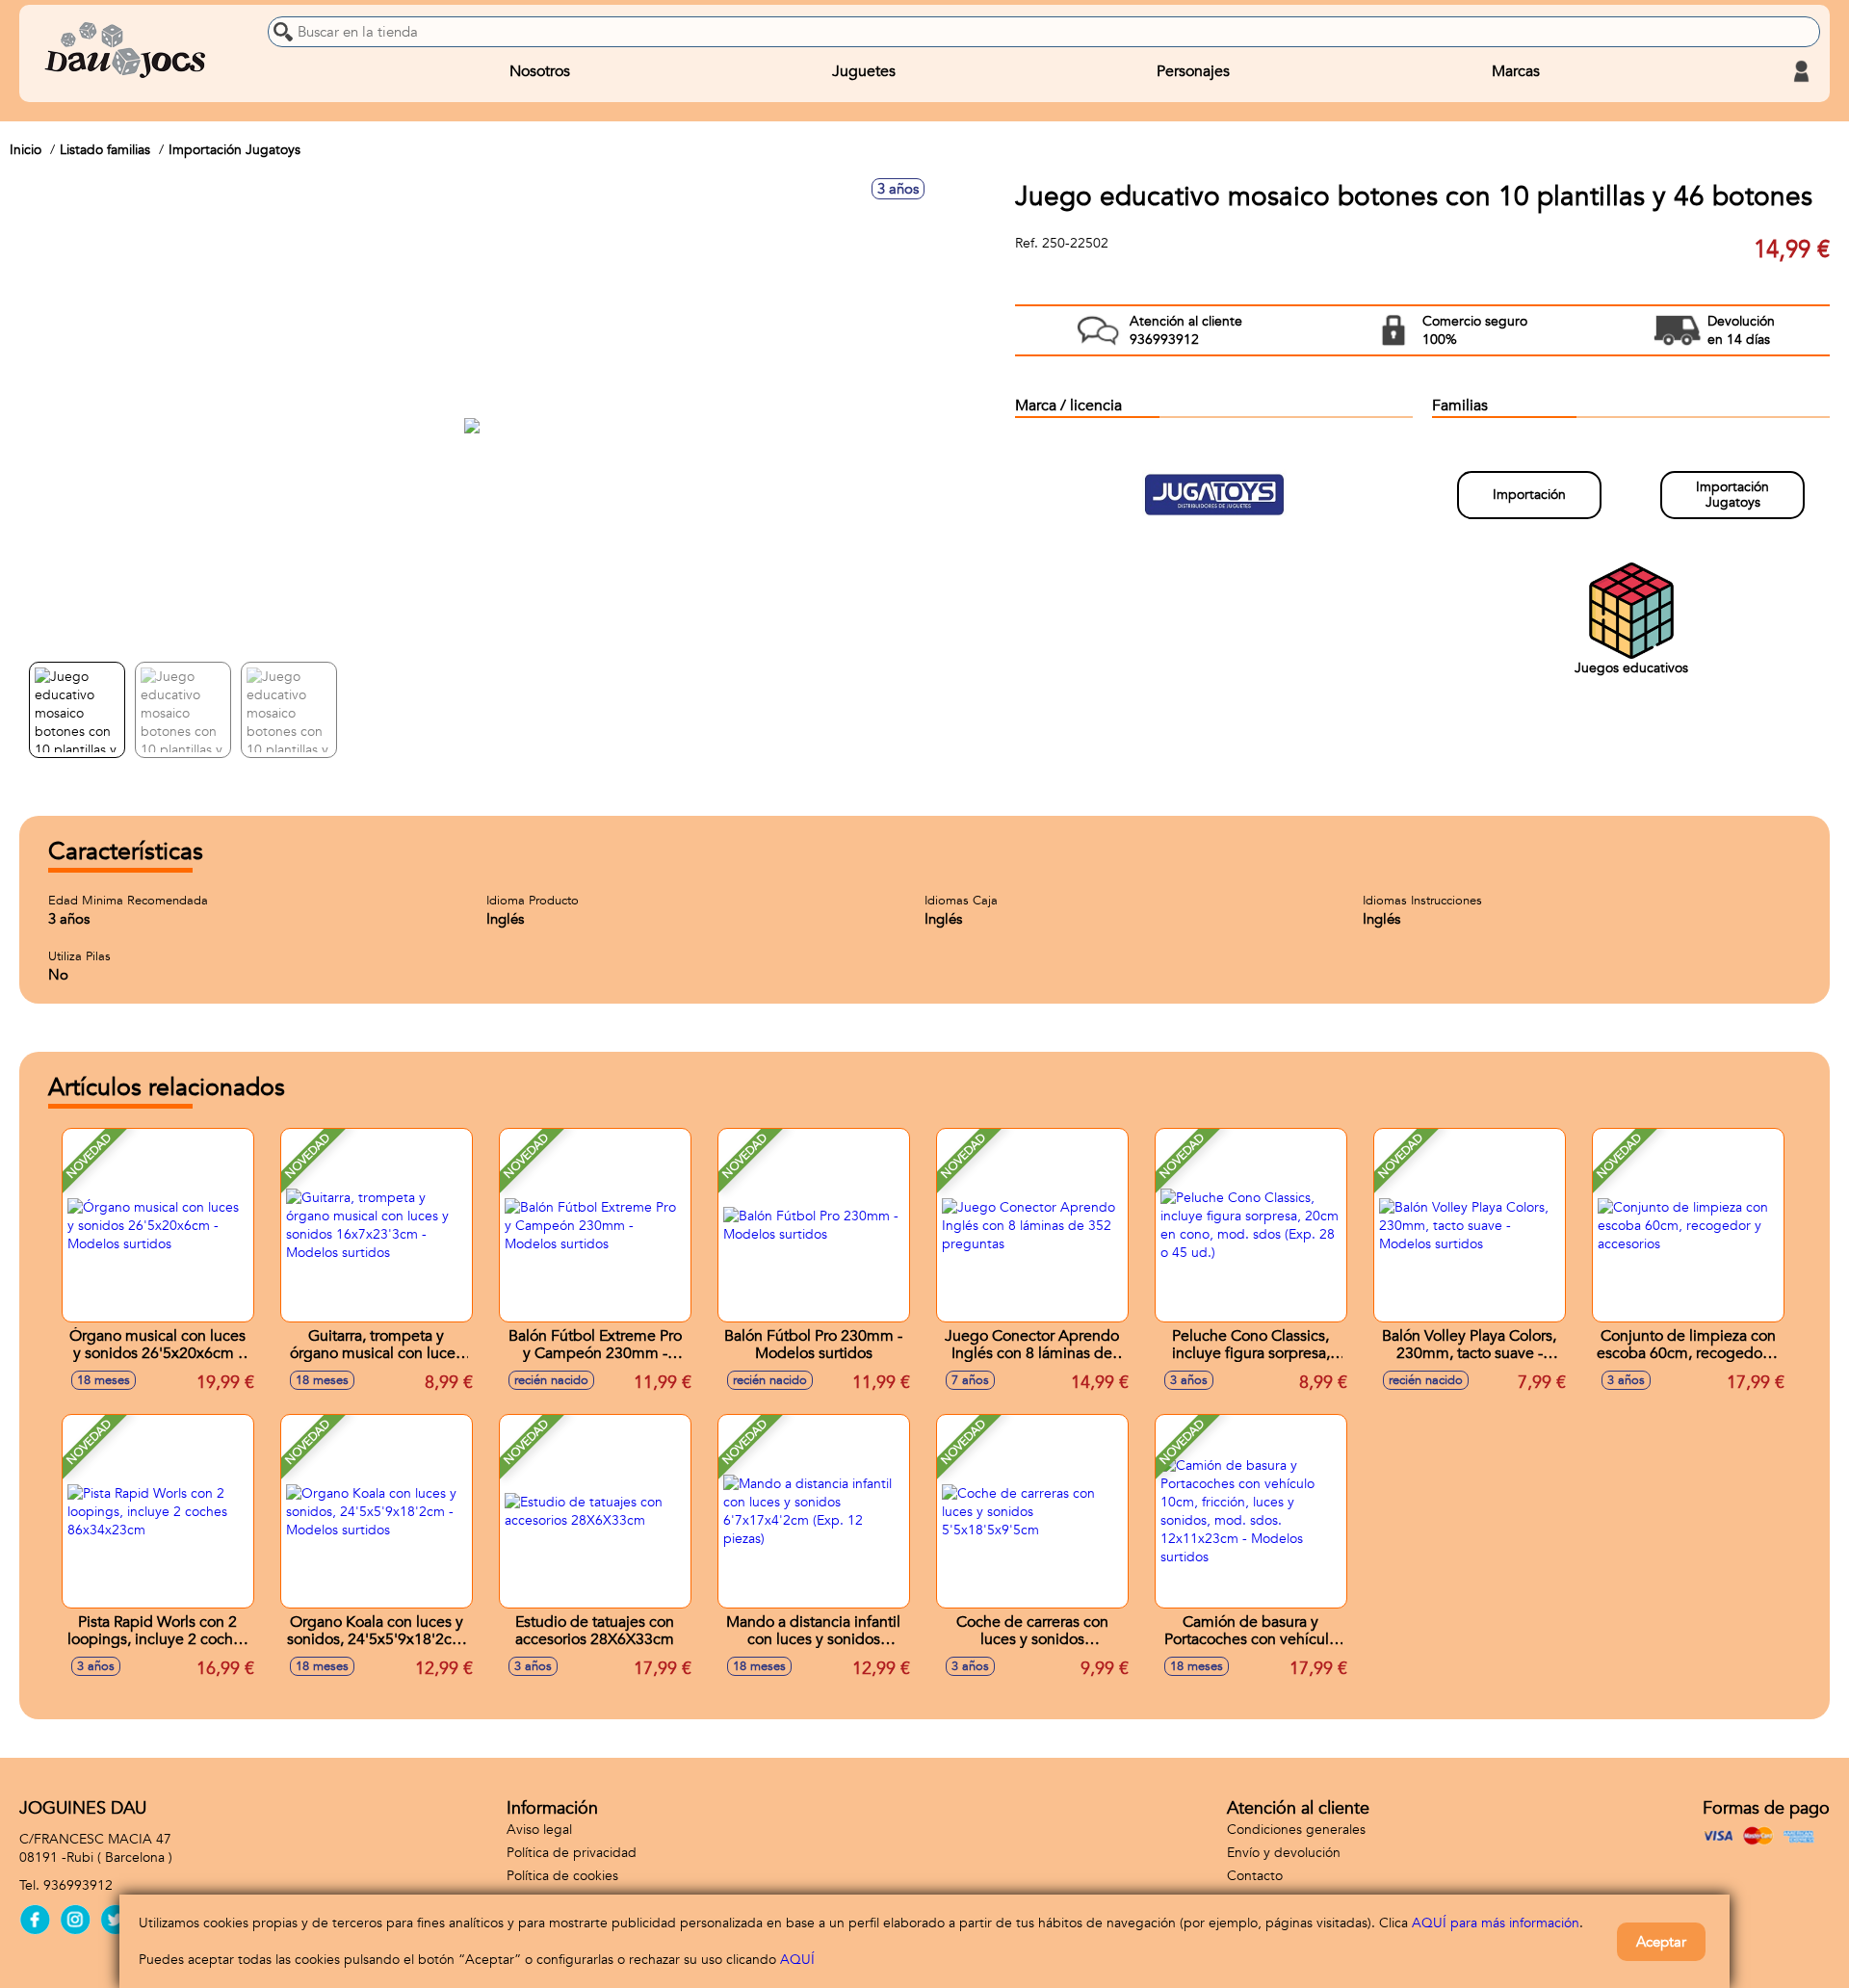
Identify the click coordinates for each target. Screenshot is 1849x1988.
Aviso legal (539, 1830)
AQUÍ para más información (1496, 1923)
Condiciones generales (1296, 1830)
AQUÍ (797, 1960)
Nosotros (540, 71)
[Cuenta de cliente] (1801, 71)
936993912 (78, 1885)
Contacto (1255, 1876)
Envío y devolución (1284, 1853)
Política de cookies (562, 1876)
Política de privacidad (572, 1853)
